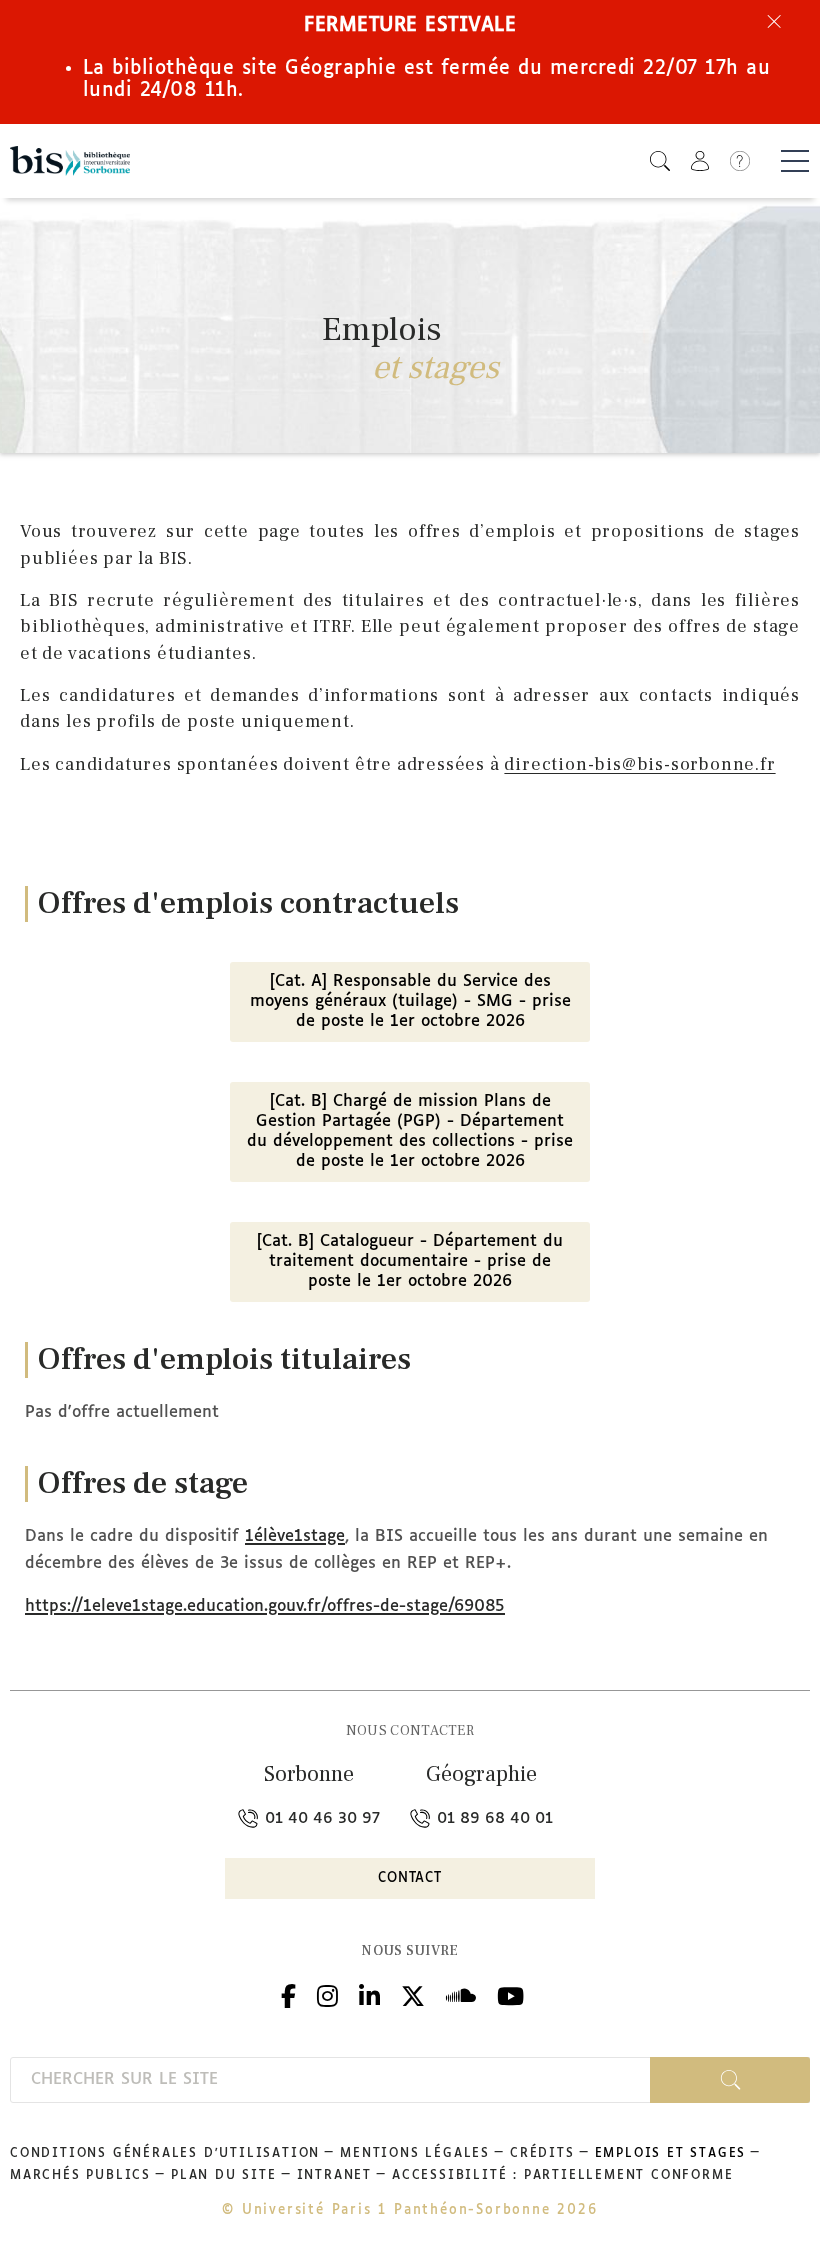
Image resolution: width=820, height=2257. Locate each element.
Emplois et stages (671, 2154)
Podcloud (461, 1993)
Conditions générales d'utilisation (165, 2154)
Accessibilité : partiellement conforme (562, 2176)
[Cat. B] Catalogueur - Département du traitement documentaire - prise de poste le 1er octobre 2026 (410, 1261)
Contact (410, 1878)
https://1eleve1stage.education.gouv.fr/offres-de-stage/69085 (265, 1606)
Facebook (288, 1993)
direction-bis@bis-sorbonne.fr (639, 764)
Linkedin (369, 1993)
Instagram (327, 1993)
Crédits (542, 2154)
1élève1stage (295, 1536)
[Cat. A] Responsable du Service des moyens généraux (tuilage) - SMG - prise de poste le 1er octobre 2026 (410, 1001)
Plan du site (224, 2176)
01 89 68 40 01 (492, 1818)
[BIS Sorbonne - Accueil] (70, 161)
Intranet (334, 2176)
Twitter (413, 1993)
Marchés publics (80, 2176)
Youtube (510, 1993)
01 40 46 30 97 (320, 1818)
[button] (660, 160)
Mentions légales (415, 2154)
